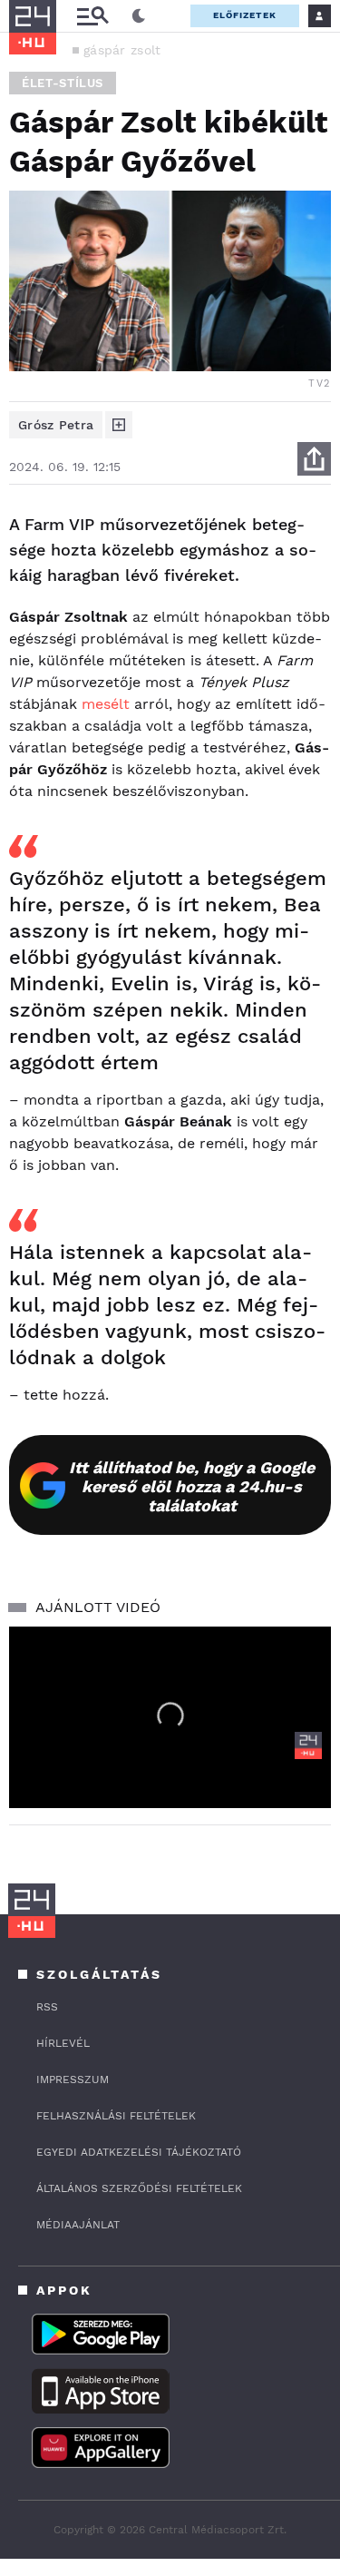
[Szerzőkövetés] (119, 425)
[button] (170, 1716)
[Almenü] (92, 16)
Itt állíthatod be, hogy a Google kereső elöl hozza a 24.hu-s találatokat (192, 1486)
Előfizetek (245, 15)
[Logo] (308, 1745)
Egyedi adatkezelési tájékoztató (139, 2152)
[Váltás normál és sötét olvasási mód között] (139, 16)
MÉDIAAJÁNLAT (78, 2225)
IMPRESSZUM (73, 2079)
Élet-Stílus (63, 83)
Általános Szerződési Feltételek (139, 2188)
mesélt (106, 704)
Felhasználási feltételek (116, 2116)
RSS (47, 2007)
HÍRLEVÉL (63, 2043)
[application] (170, 1717)
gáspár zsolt (122, 50)
